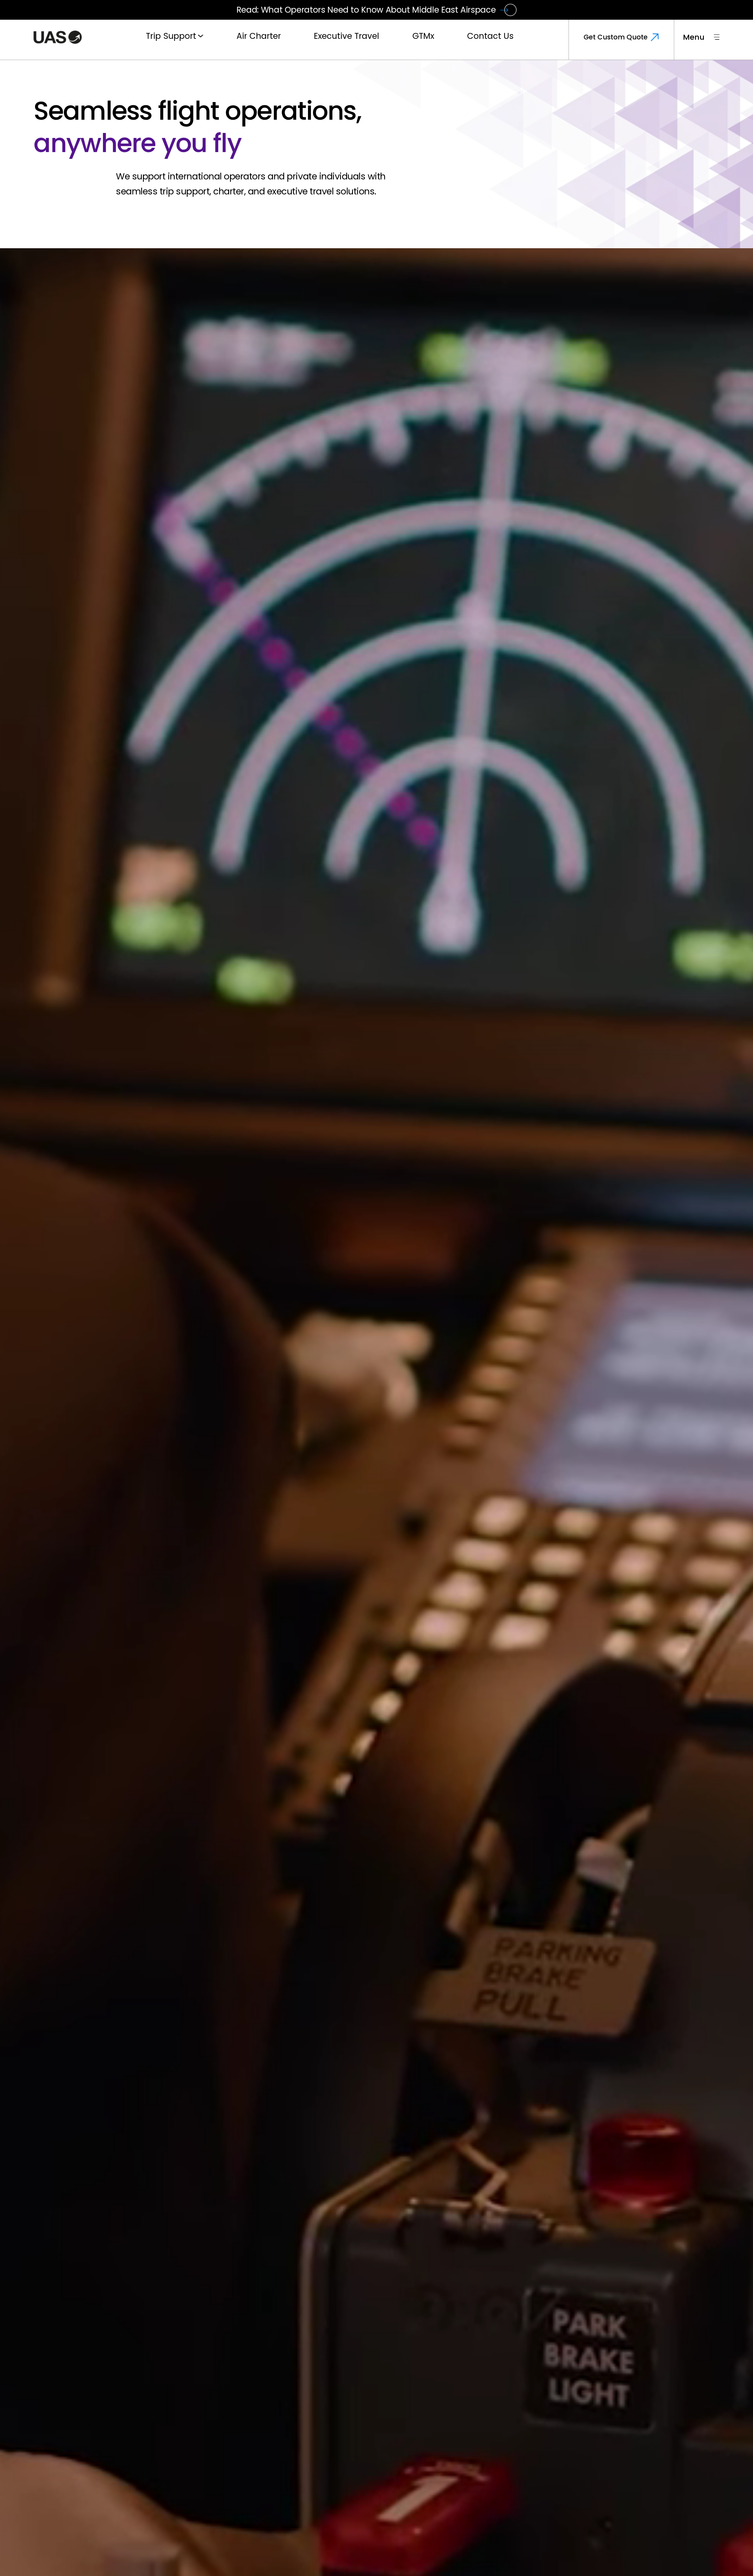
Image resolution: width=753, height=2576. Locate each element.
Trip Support (171, 36)
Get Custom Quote (616, 37)
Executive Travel (346, 36)
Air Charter (259, 36)
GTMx (423, 36)
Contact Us (490, 36)
